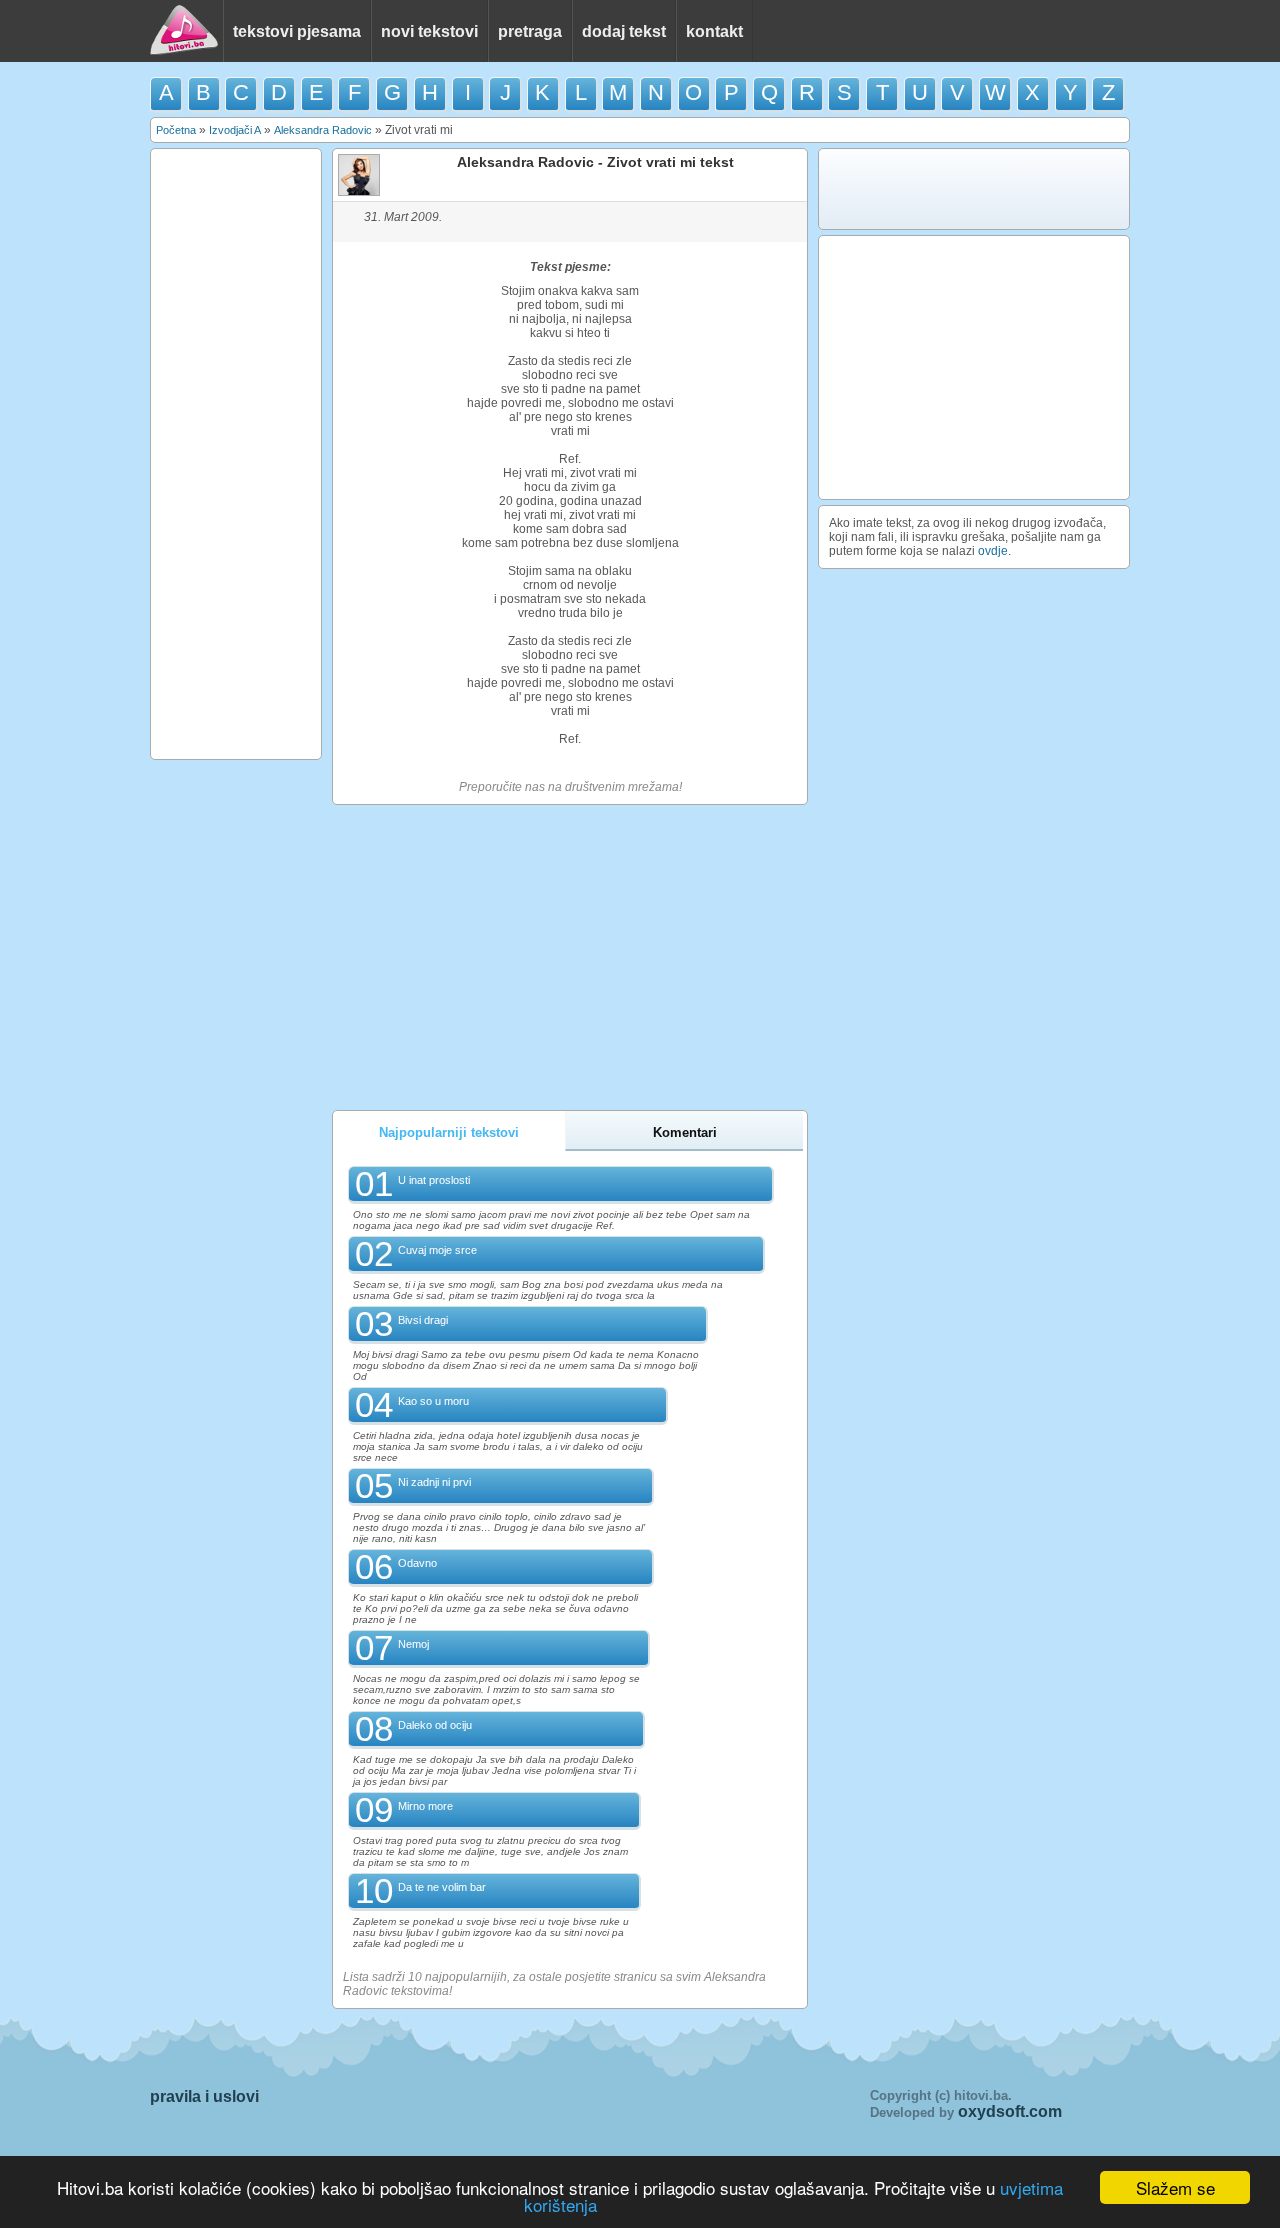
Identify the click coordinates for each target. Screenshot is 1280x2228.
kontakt (714, 31)
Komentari (685, 1132)
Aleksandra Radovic (323, 130)
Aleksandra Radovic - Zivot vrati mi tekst (595, 162)
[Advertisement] (236, 454)
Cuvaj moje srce (437, 1250)
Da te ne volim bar (442, 1887)
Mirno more (425, 1806)
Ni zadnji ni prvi (434, 1482)
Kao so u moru (433, 1401)
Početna (176, 130)
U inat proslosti (434, 1180)
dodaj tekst (624, 31)
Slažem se (1175, 2187)
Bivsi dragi (423, 1320)
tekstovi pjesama (297, 31)
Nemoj (413, 1644)
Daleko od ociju (435, 1725)
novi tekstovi (429, 31)
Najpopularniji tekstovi (449, 1132)
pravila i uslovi (204, 2096)
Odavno (417, 1563)
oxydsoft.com (1010, 2111)
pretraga (530, 31)
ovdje (993, 551)
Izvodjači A (235, 130)
